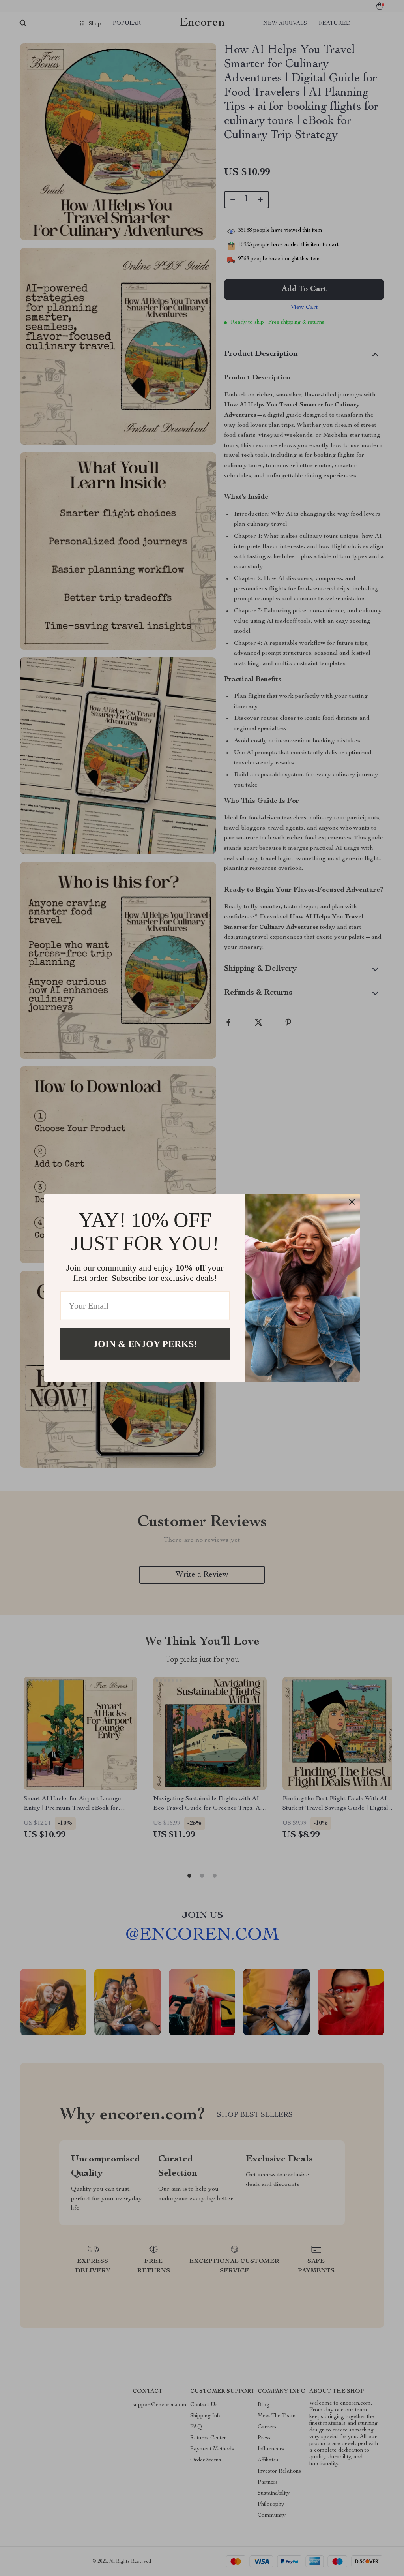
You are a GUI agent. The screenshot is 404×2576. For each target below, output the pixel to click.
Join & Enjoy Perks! (145, 1344)
